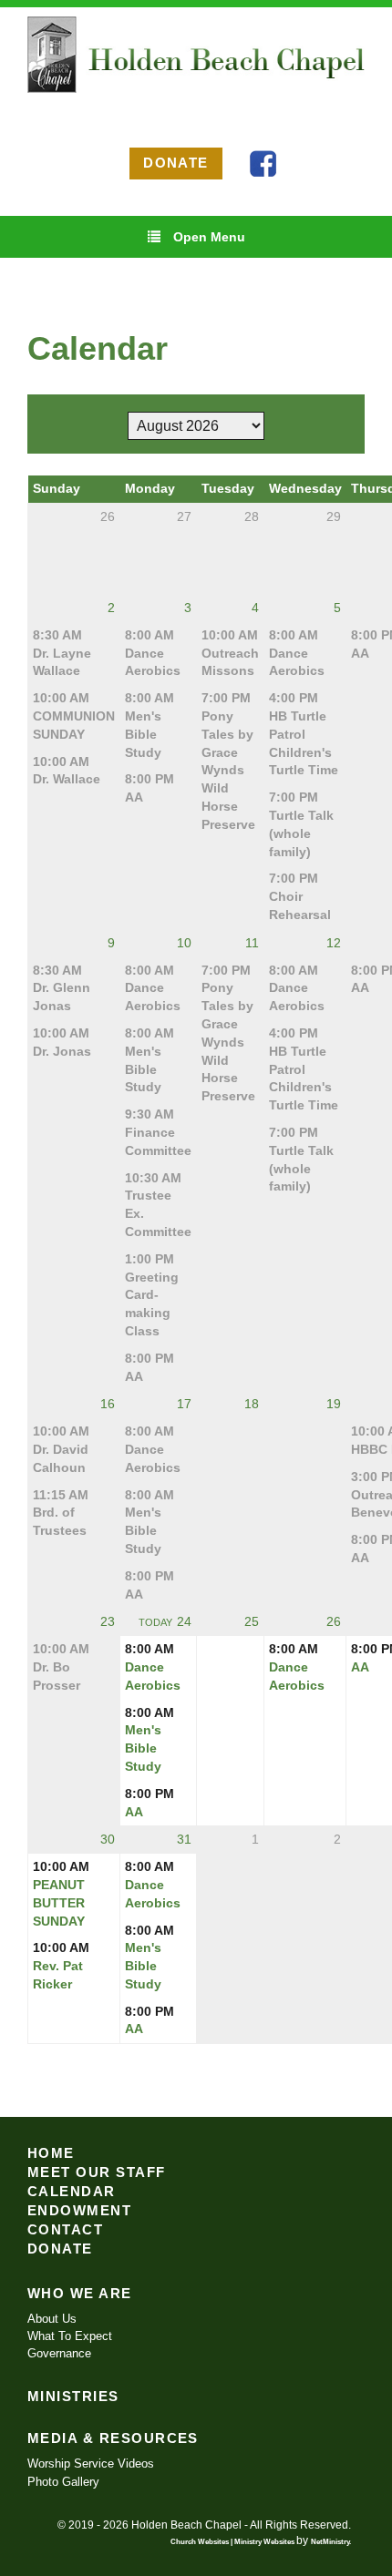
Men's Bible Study (143, 734)
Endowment (79, 2211)
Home (51, 2153)
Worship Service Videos (91, 2464)
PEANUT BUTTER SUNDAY (59, 1903)
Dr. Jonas (62, 1051)
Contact (65, 2230)
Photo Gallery (63, 2482)
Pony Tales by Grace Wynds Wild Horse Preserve (228, 770)
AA (134, 797)
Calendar (72, 2192)
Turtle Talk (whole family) (301, 833)
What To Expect (70, 2336)
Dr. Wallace (67, 779)
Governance (59, 2353)
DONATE (176, 163)
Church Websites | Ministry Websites (233, 2541)
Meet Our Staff (97, 2172)
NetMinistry (330, 2541)
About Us (52, 2319)
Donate (60, 2249)
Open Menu (209, 237)
